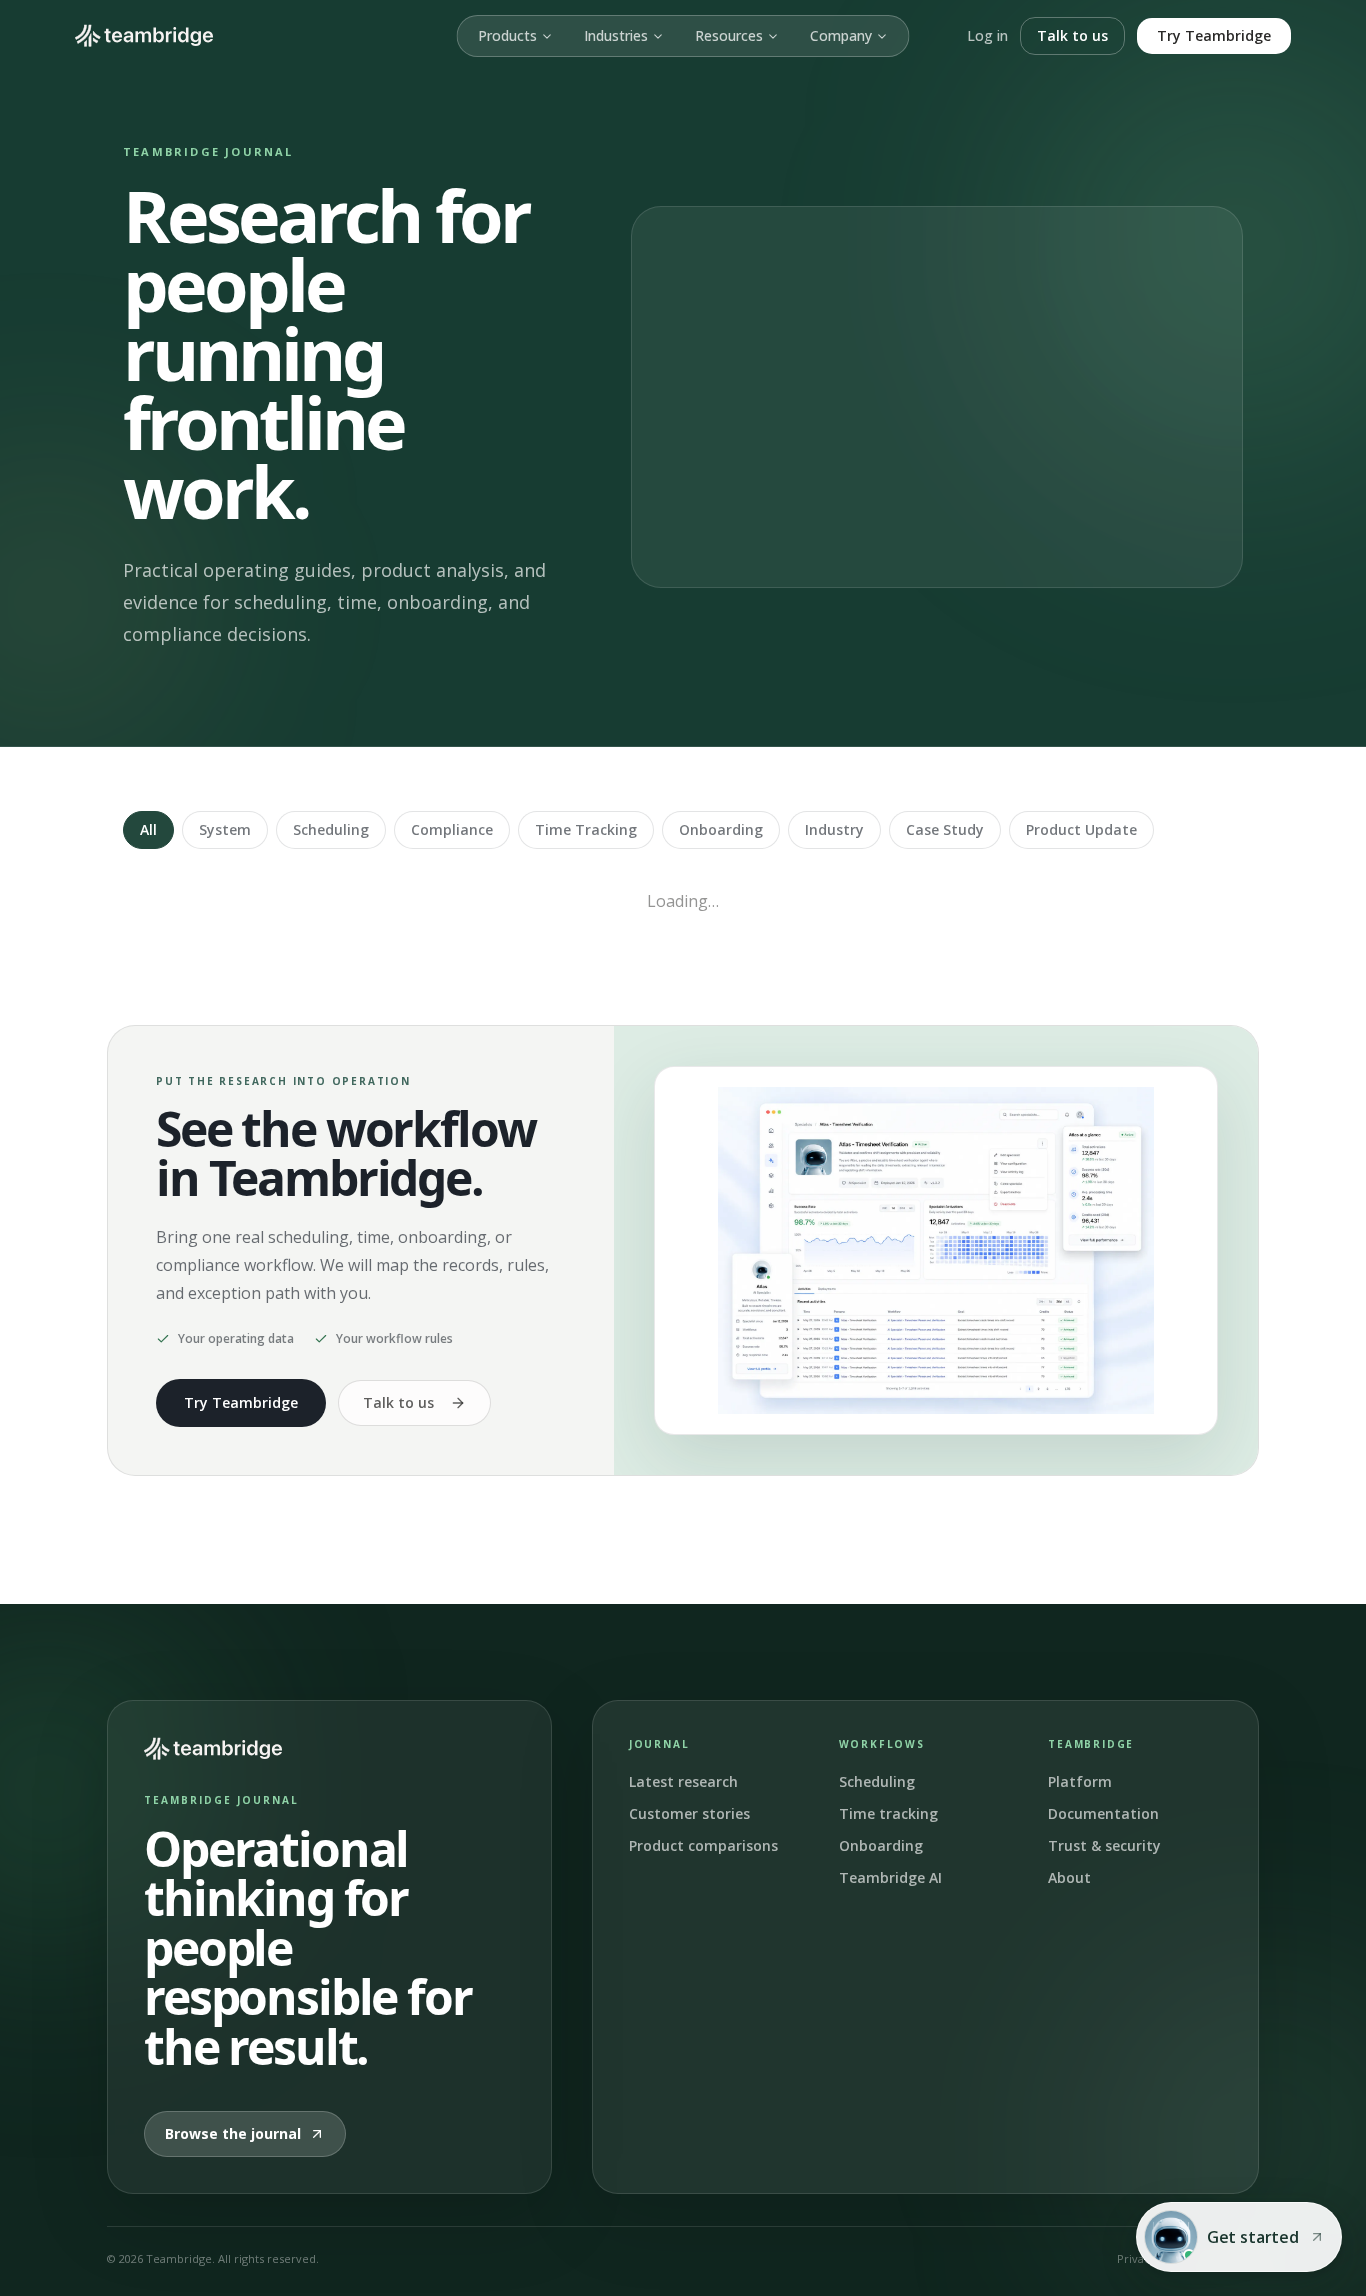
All (148, 829)
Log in (987, 35)
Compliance (452, 829)
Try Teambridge (1214, 35)
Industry (834, 829)
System (225, 829)
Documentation (1103, 1813)
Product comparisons (703, 1845)
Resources (729, 35)
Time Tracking (586, 829)
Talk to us (1072, 35)
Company (841, 35)
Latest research (683, 1781)
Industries (616, 35)
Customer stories (689, 1813)
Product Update (1081, 829)
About (1069, 1877)
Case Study (945, 829)
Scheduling (331, 829)
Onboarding (721, 829)
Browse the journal (233, 2133)
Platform (1080, 1781)
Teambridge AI (890, 1877)
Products (507, 35)
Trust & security (1104, 1845)
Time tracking (888, 1813)
